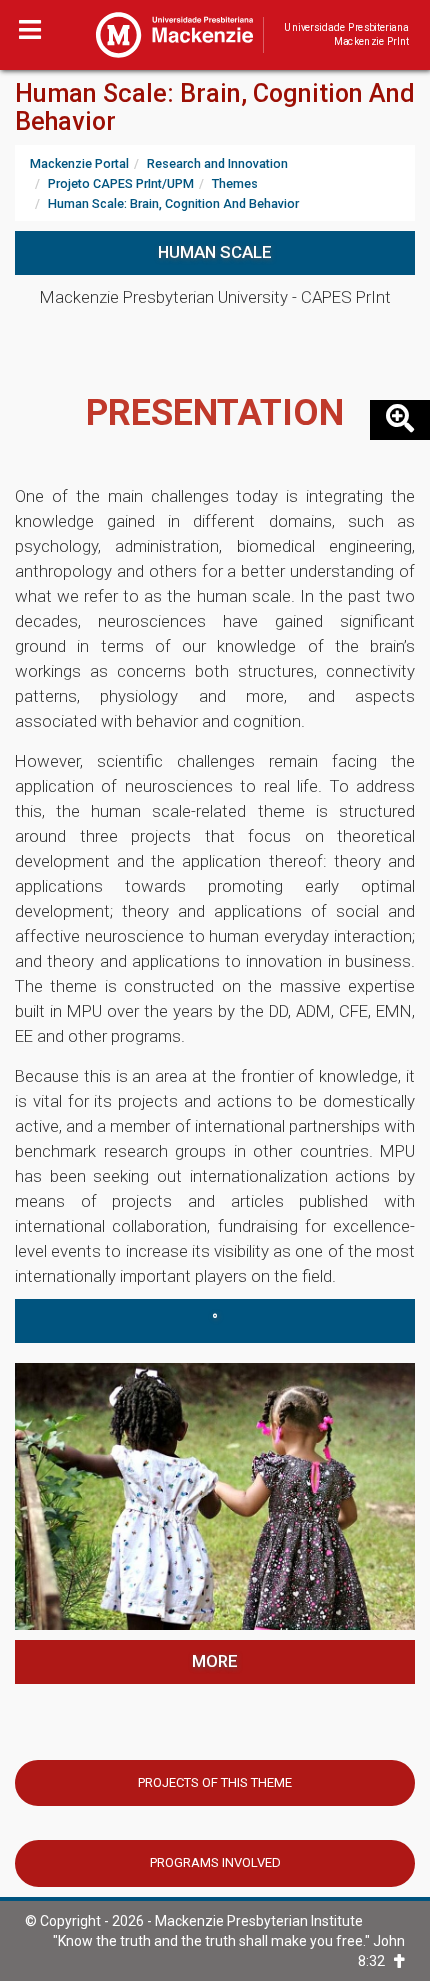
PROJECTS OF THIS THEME (215, 1782)
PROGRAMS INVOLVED (215, 1862)
